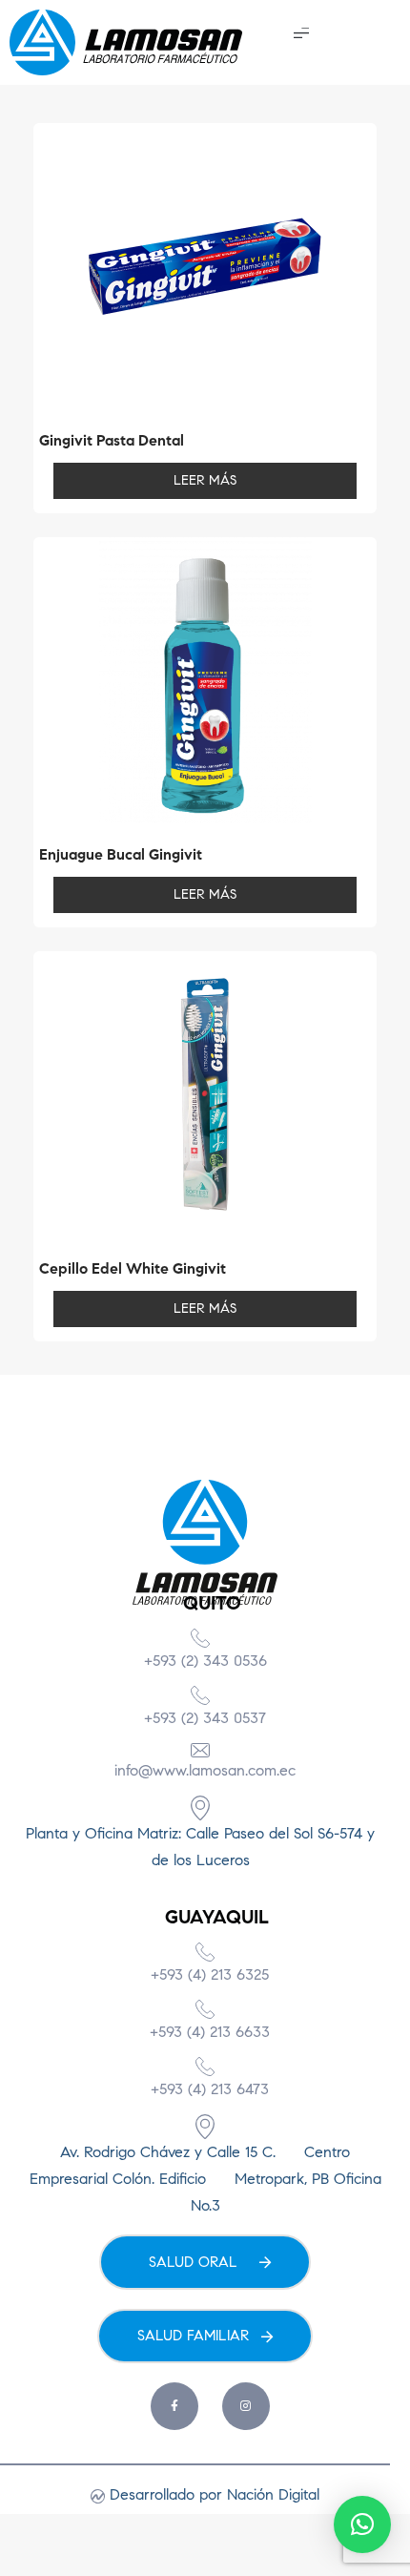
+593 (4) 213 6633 (210, 2032)
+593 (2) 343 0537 (205, 1718)
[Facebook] (174, 2406)
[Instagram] (246, 2406)
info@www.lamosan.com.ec (205, 1770)
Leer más (205, 480)
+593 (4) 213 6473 (210, 2089)
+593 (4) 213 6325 (210, 1974)
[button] (301, 31)
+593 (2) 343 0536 (205, 1661)
